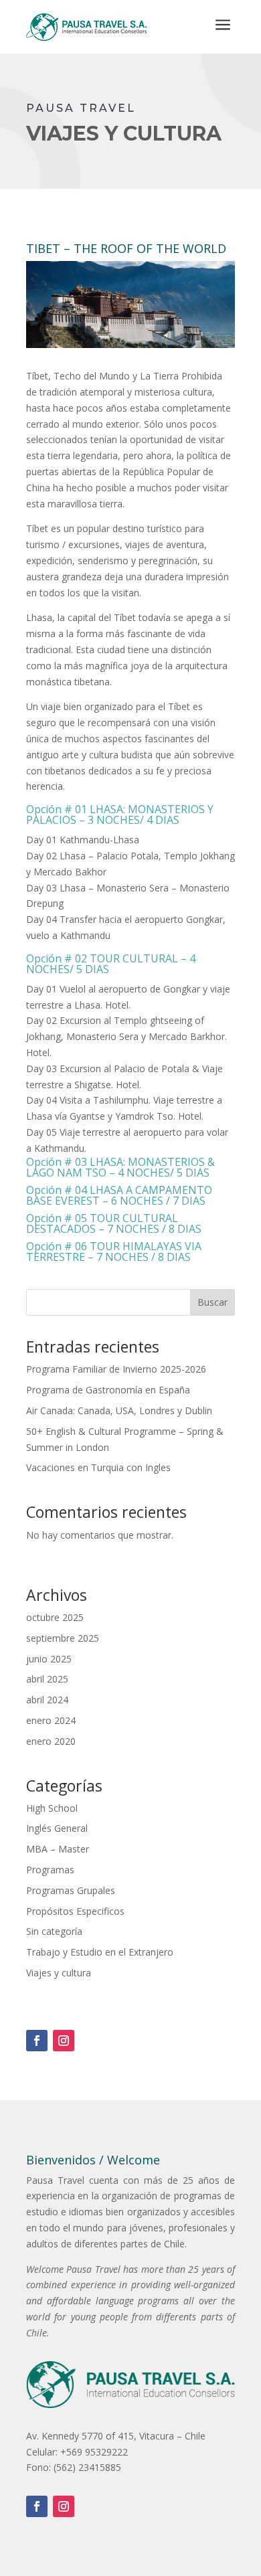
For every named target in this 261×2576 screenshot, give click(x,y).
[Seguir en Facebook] (37, 2041)
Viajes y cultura (59, 1973)
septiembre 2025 (63, 1638)
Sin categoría (54, 1931)
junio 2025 (49, 1659)
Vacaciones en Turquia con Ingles (98, 1467)
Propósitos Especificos (75, 1911)
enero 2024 (51, 1720)
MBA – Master (58, 1849)
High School (52, 1808)
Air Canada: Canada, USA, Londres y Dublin (119, 1410)
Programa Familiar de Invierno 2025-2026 (116, 1369)
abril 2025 (47, 1679)
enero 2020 (51, 1741)
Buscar (212, 1302)
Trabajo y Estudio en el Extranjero (100, 1952)
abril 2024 (47, 1700)
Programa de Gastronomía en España (108, 1390)
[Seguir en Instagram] (64, 2041)
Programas (50, 1870)
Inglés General (57, 1828)
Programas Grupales (71, 1890)
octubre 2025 (55, 1617)
